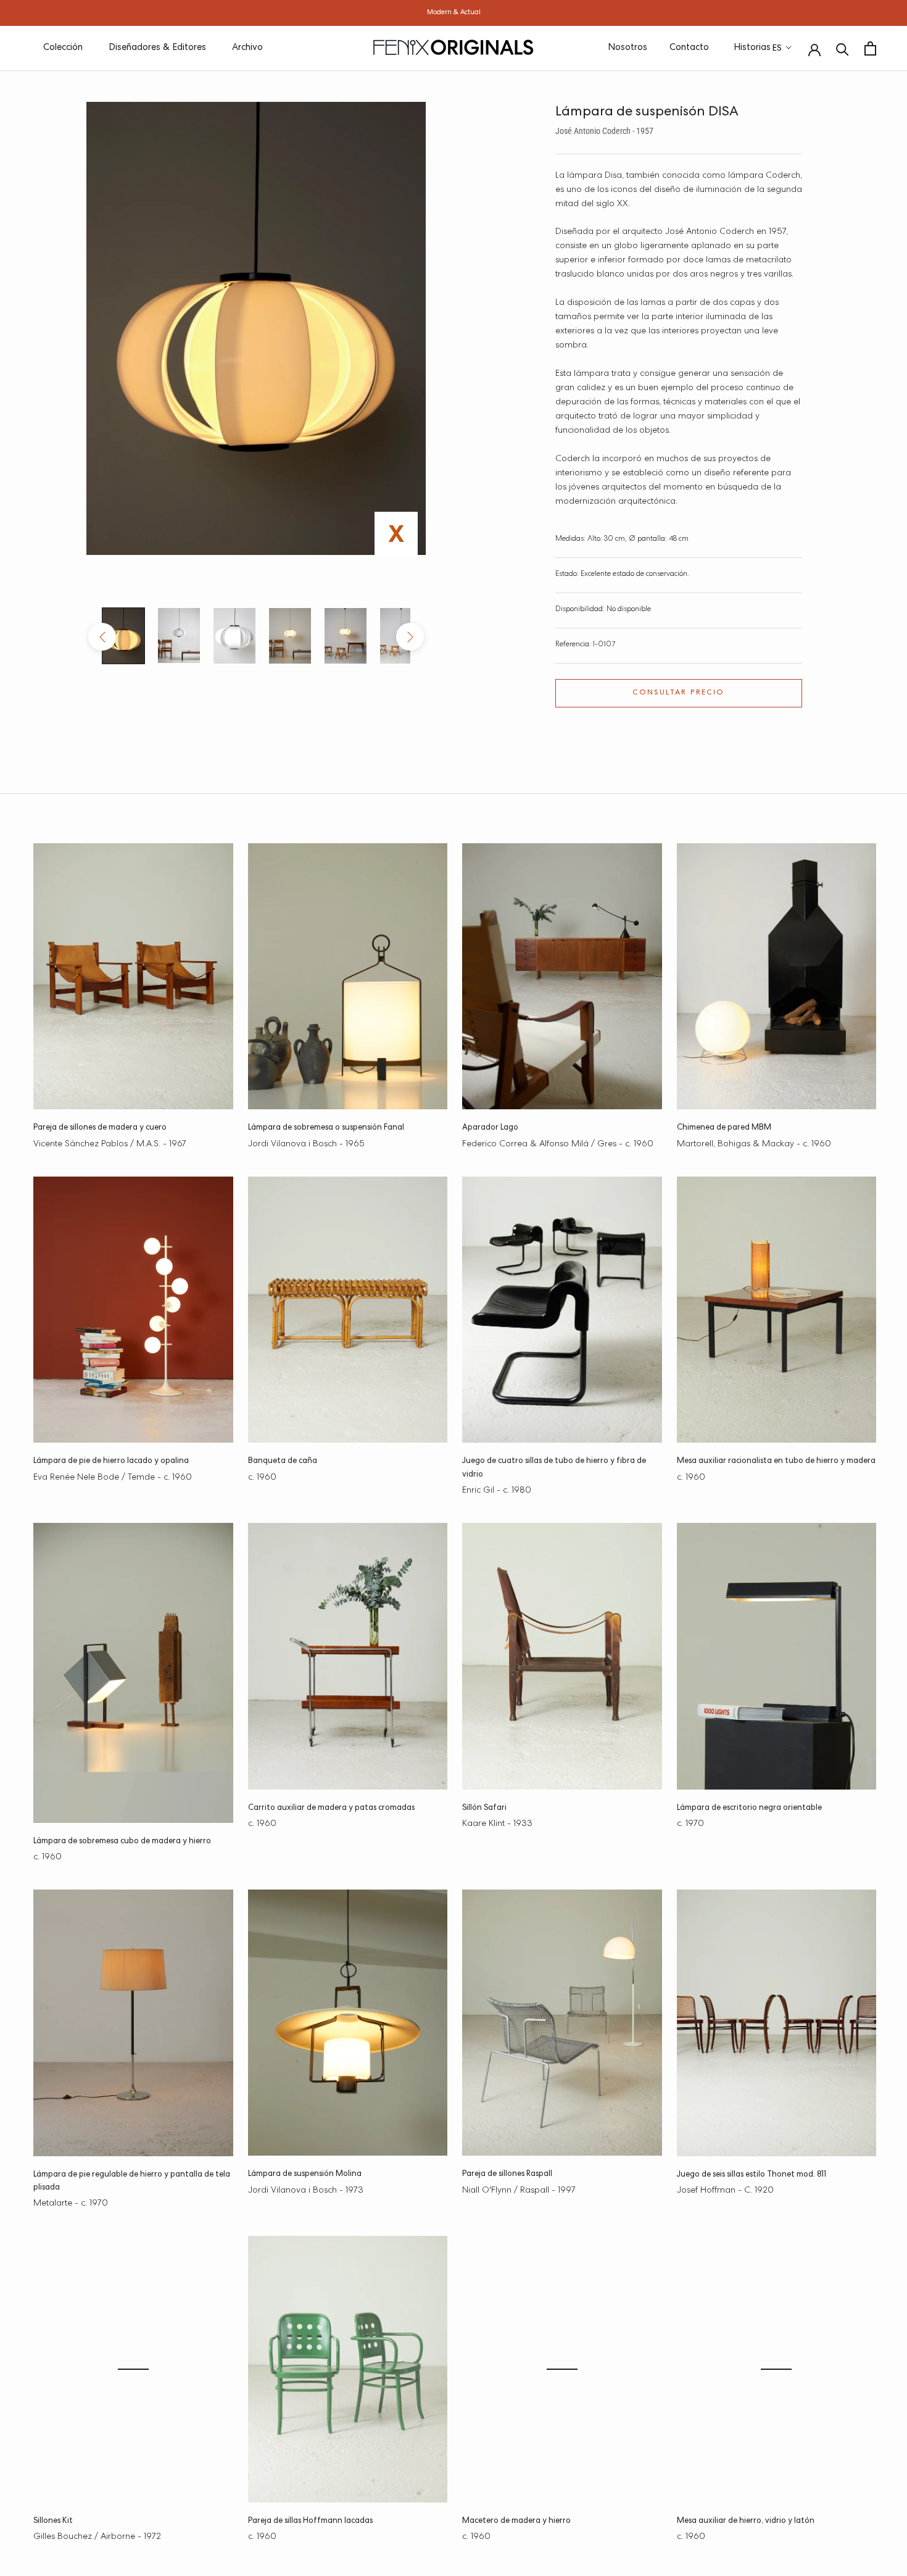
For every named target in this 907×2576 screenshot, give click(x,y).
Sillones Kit (53, 2521)
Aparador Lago (490, 1128)
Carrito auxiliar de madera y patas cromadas (331, 1808)
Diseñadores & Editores (157, 48)
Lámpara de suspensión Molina (305, 2174)
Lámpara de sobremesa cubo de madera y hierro (122, 1842)
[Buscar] (843, 48)
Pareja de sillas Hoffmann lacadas (310, 2521)
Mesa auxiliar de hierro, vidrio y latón (746, 2521)
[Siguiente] (410, 637)
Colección (63, 48)
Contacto (689, 48)
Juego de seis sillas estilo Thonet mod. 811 (752, 2175)
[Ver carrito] (870, 48)
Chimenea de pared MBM (724, 1128)
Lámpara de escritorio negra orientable (749, 1808)
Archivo (247, 48)
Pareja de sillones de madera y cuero (100, 1128)
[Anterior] (102, 637)
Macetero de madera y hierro (516, 2521)
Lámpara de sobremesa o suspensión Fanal (326, 1128)
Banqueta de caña (283, 1461)
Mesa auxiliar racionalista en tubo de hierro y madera (776, 1461)
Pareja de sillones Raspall (507, 2174)
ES (777, 49)
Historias (752, 48)
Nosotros (627, 48)
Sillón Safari (484, 1808)
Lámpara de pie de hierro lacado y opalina (111, 1461)
